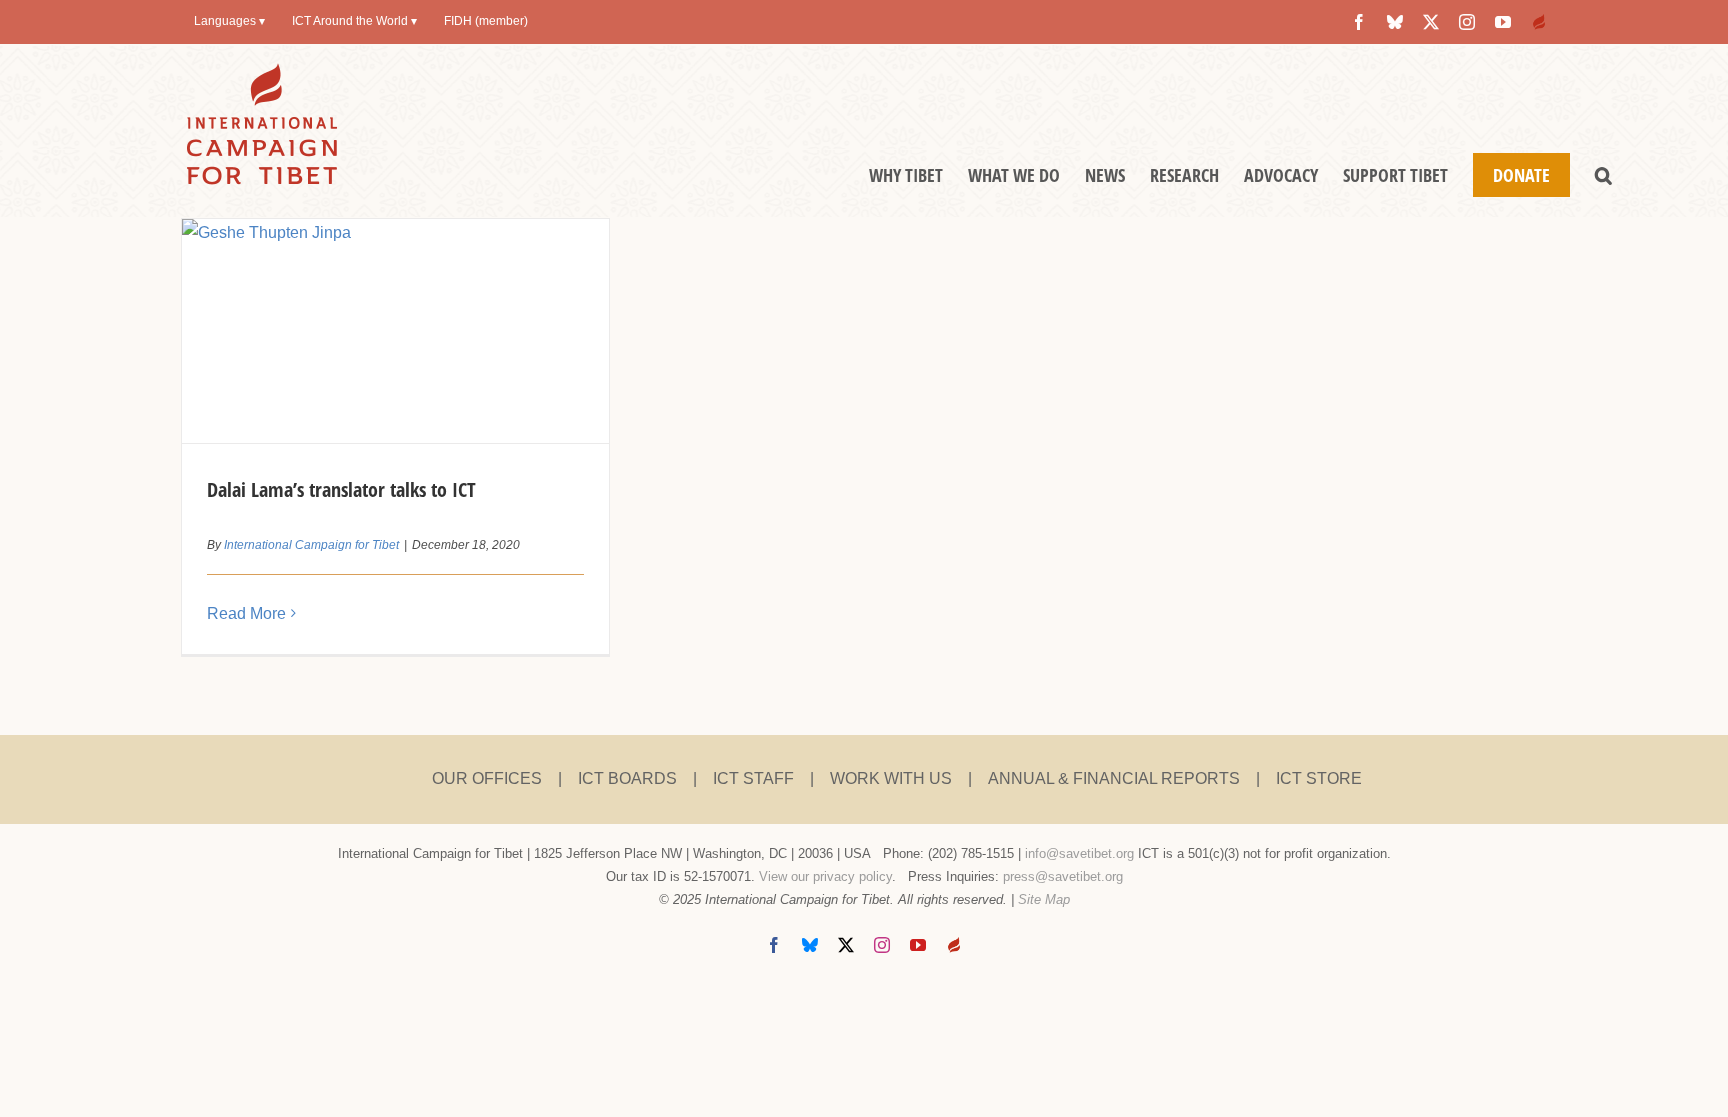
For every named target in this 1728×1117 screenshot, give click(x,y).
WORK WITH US (891, 778)
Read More (246, 613)
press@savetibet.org (1063, 876)
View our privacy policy (825, 876)
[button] (1603, 175)
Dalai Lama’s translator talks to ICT (341, 489)
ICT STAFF (753, 778)
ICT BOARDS (627, 778)
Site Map (1044, 899)
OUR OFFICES (487, 778)
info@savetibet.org (1079, 853)
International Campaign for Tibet (311, 545)
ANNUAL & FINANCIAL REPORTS (1114, 778)
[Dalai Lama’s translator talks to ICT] (395, 331)
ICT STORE (1319, 778)
